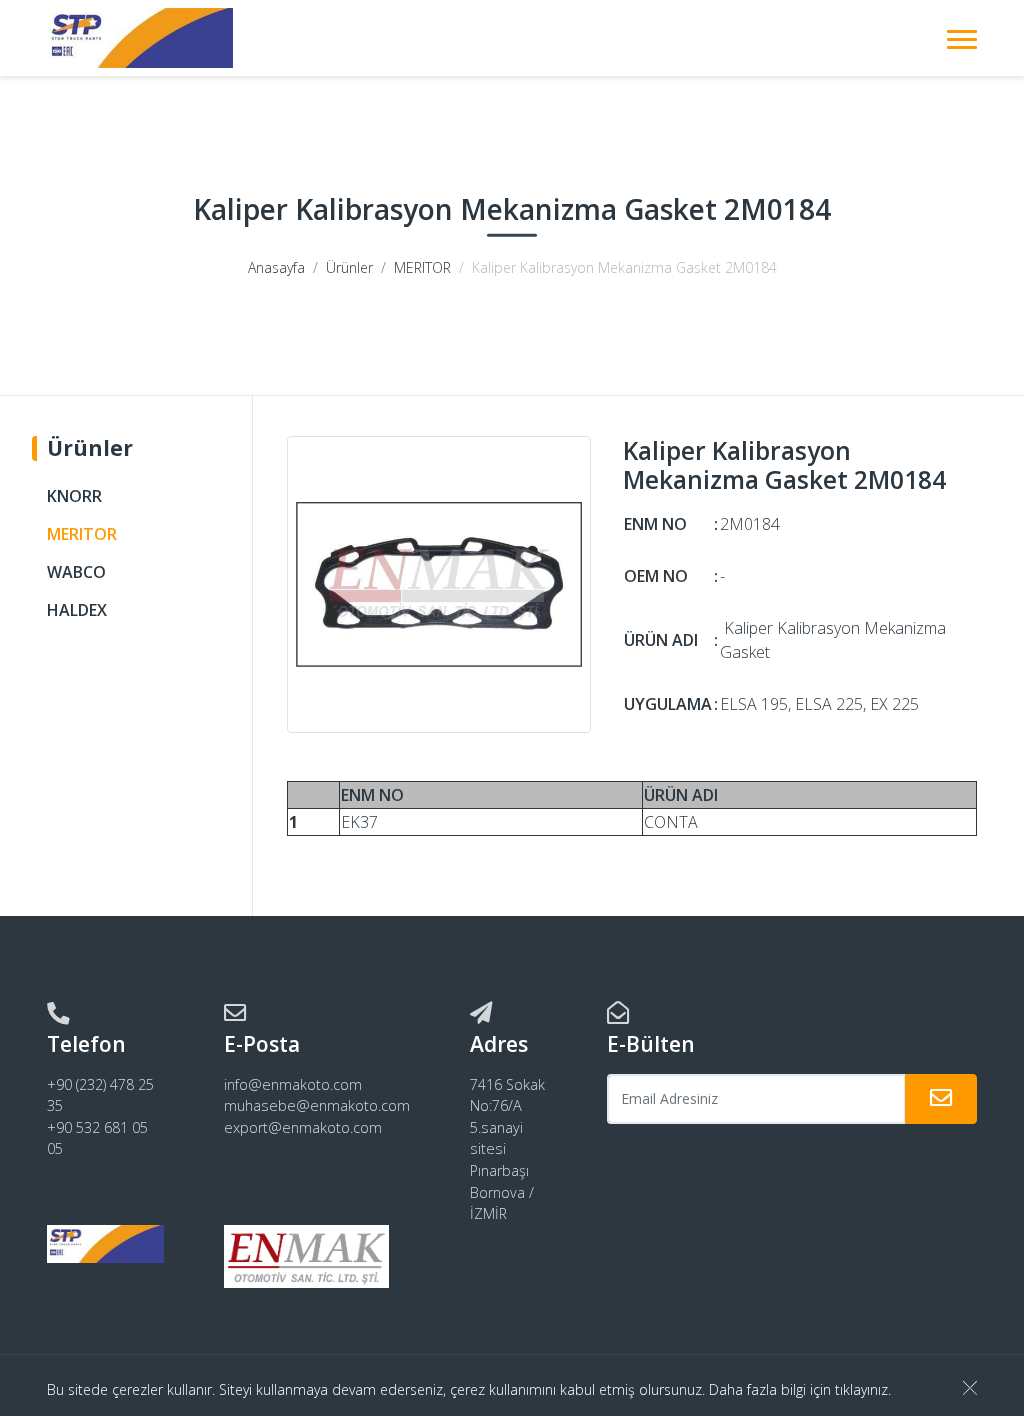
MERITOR (422, 267)
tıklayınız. (863, 1389)
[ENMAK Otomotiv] (140, 38)
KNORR (74, 496)
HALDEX (77, 610)
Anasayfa (276, 267)
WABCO (76, 572)
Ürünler (349, 267)
